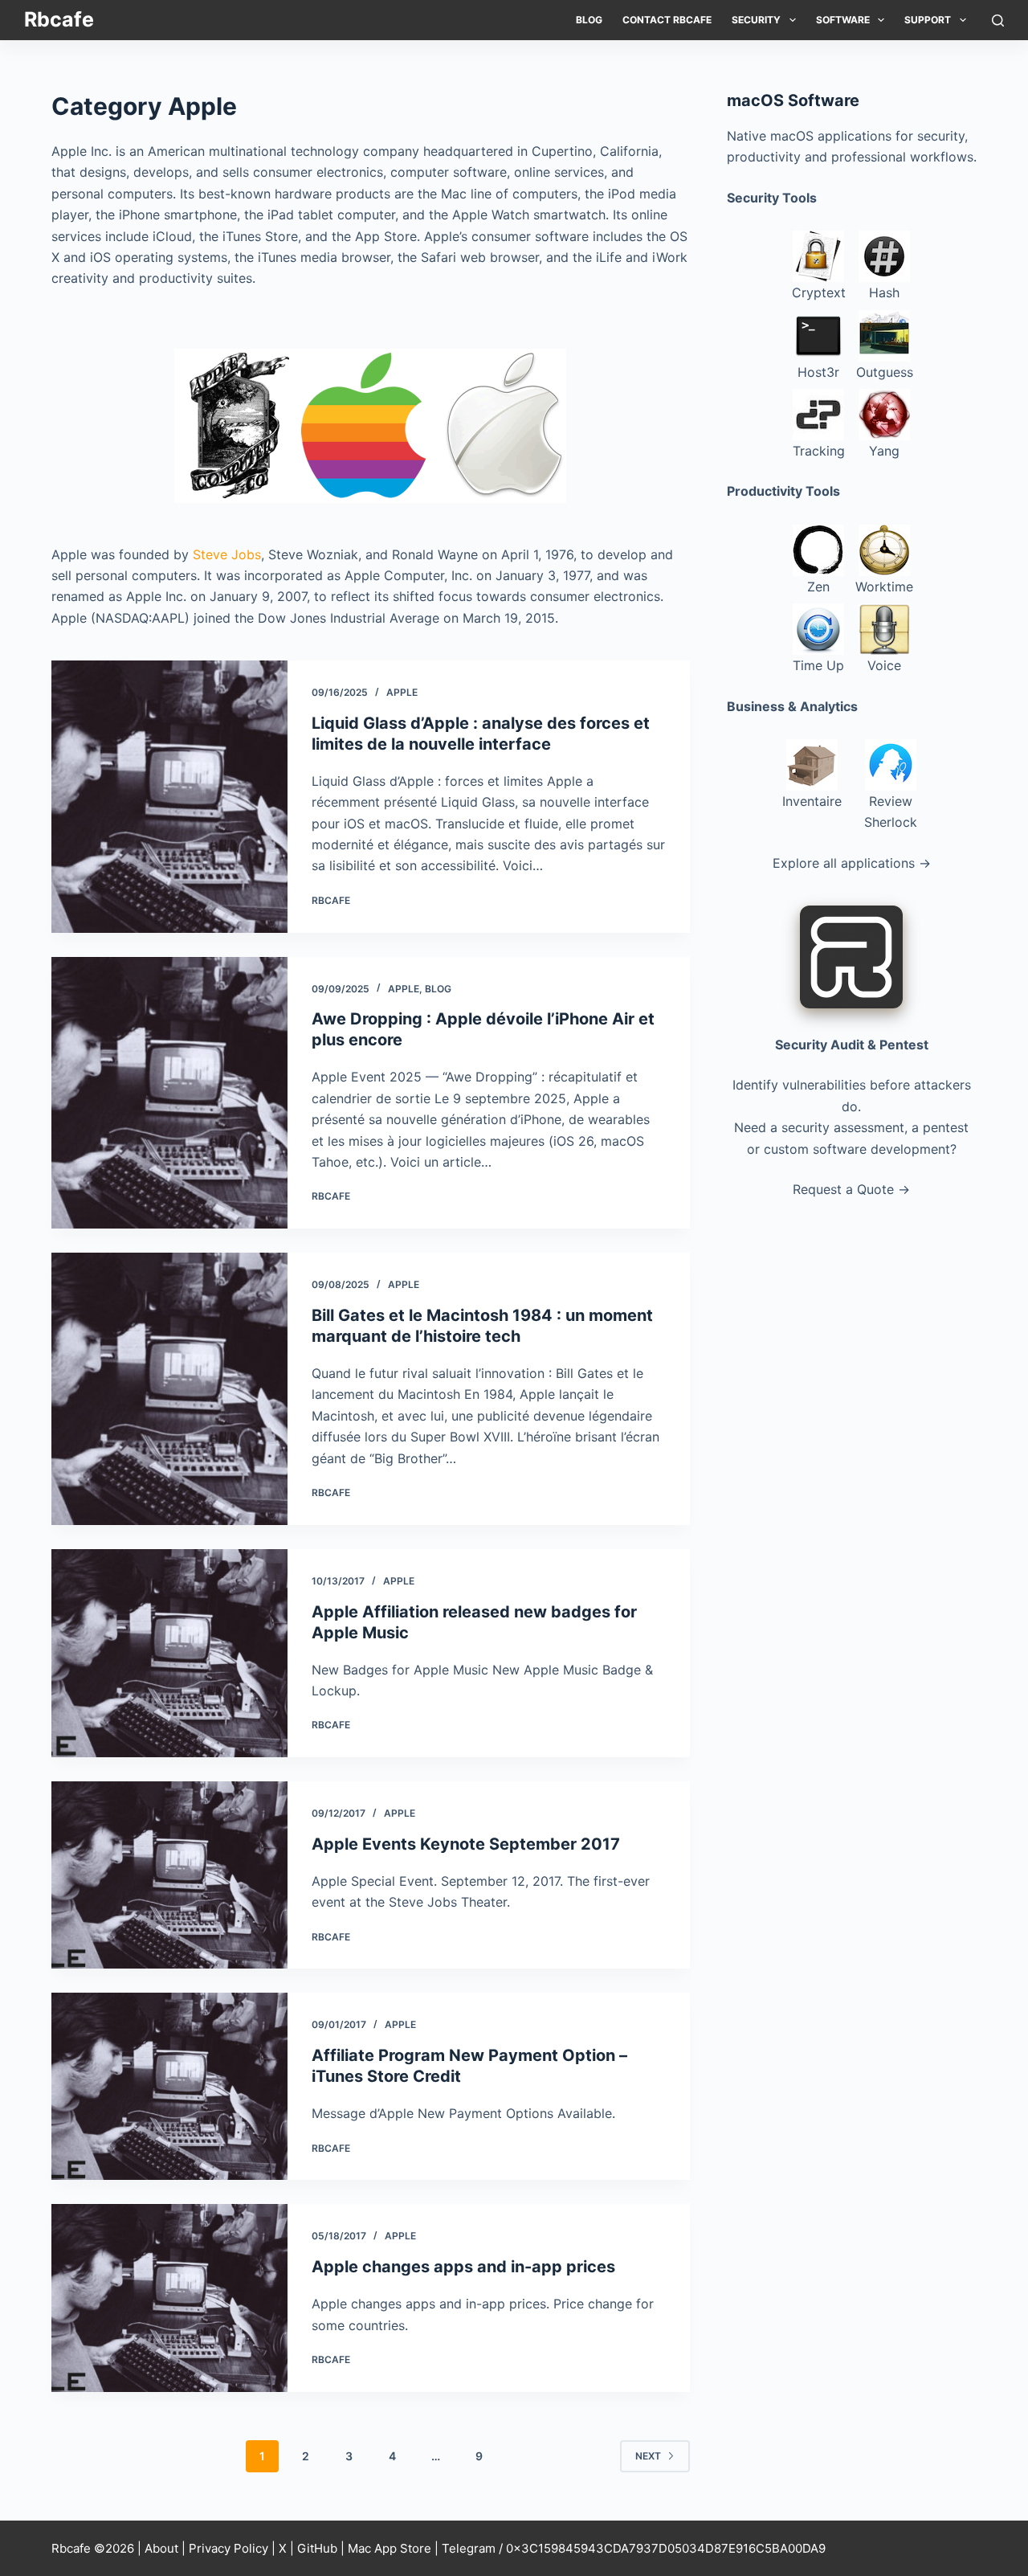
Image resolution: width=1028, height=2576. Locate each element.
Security (756, 20)
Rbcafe (59, 19)
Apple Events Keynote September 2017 (466, 1844)
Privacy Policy (228, 2548)
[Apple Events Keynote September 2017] (169, 1875)
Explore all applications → (852, 863)
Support (928, 20)
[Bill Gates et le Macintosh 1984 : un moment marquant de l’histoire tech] (169, 1389)
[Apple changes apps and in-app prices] (169, 2298)
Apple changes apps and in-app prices (463, 2267)
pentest (946, 1127)
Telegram (469, 2548)
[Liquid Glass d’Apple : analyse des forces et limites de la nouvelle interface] (169, 797)
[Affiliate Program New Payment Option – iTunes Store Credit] (169, 2086)
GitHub (317, 2548)
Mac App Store (390, 2548)
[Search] (998, 20)
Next (648, 2456)
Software (843, 20)
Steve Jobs (227, 554)
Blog (589, 20)
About (161, 2548)
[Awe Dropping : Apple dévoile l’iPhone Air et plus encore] (169, 1093)
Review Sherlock (891, 812)
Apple (402, 692)
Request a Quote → (851, 1189)
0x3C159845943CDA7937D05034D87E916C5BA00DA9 (666, 2548)
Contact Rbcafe (667, 20)
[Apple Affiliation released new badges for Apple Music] (169, 1653)
